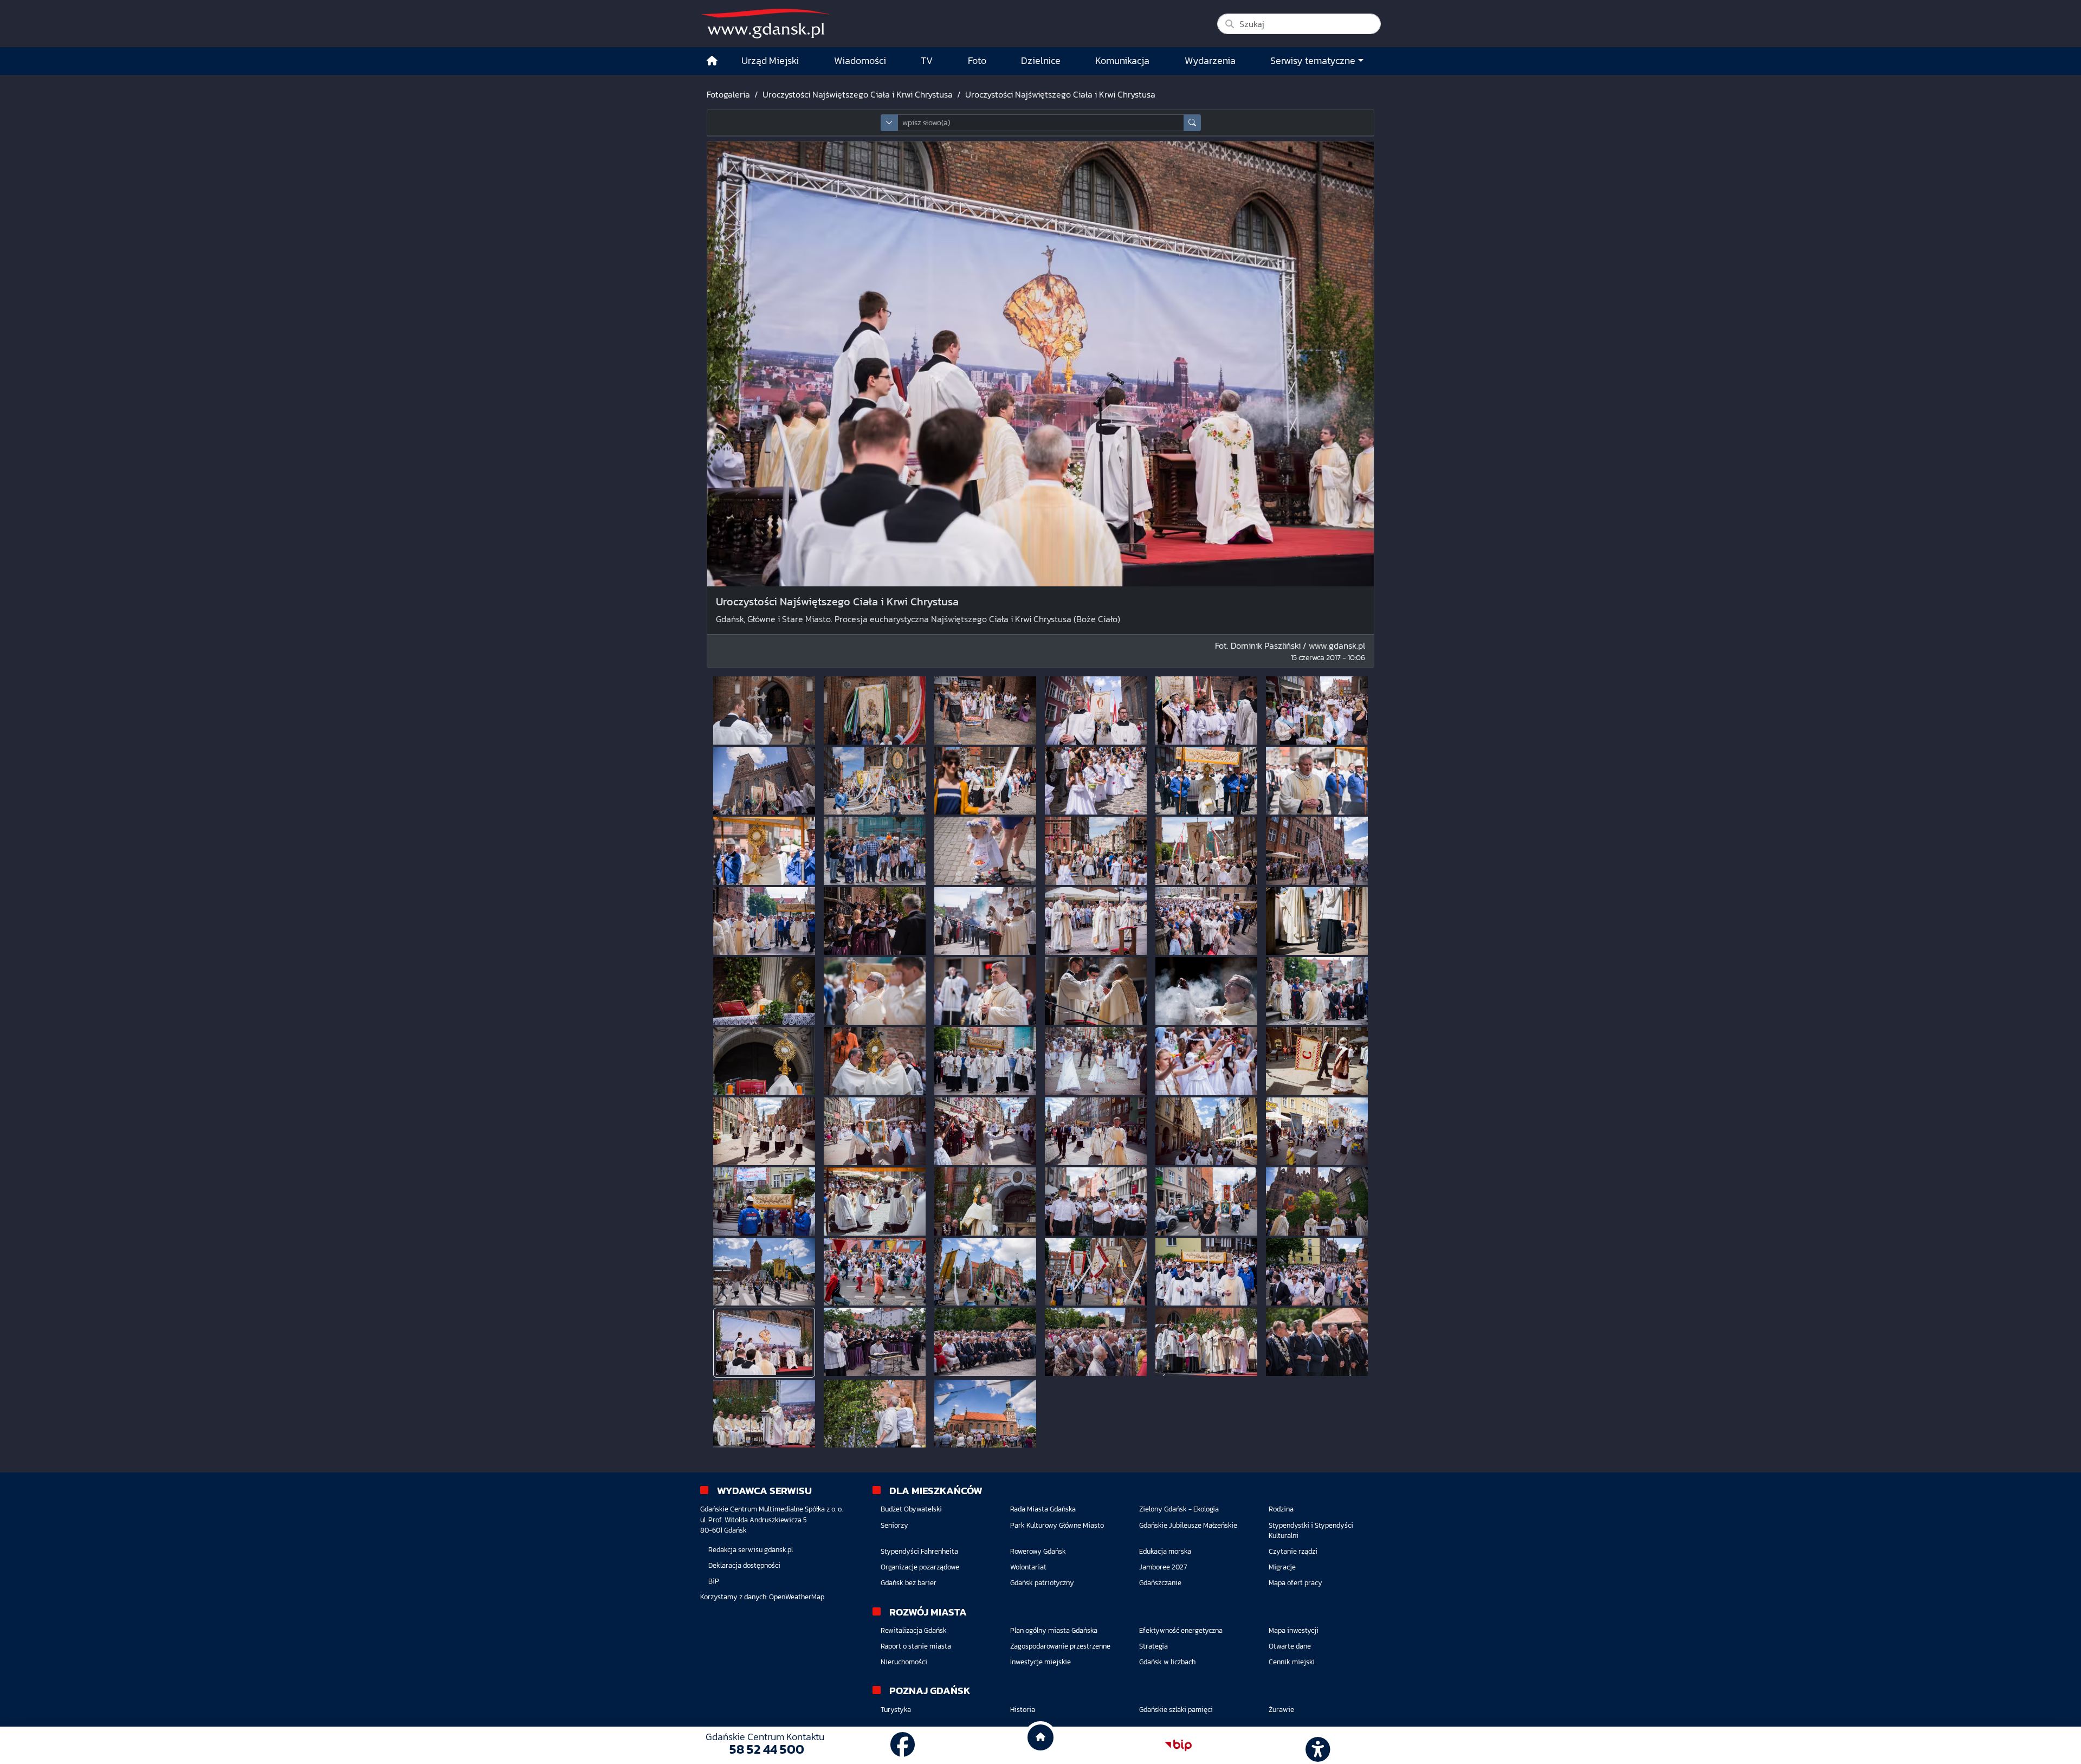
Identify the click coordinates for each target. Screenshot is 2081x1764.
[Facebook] (903, 1745)
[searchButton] (1192, 123)
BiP (714, 1581)
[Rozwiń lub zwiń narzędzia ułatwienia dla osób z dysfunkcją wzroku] (1316, 1746)
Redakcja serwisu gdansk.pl (751, 1550)
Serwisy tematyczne (1313, 61)
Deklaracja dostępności (744, 1565)
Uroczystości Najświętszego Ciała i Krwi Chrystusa (858, 94)
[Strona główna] (712, 61)
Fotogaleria (728, 94)
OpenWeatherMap (797, 1597)
